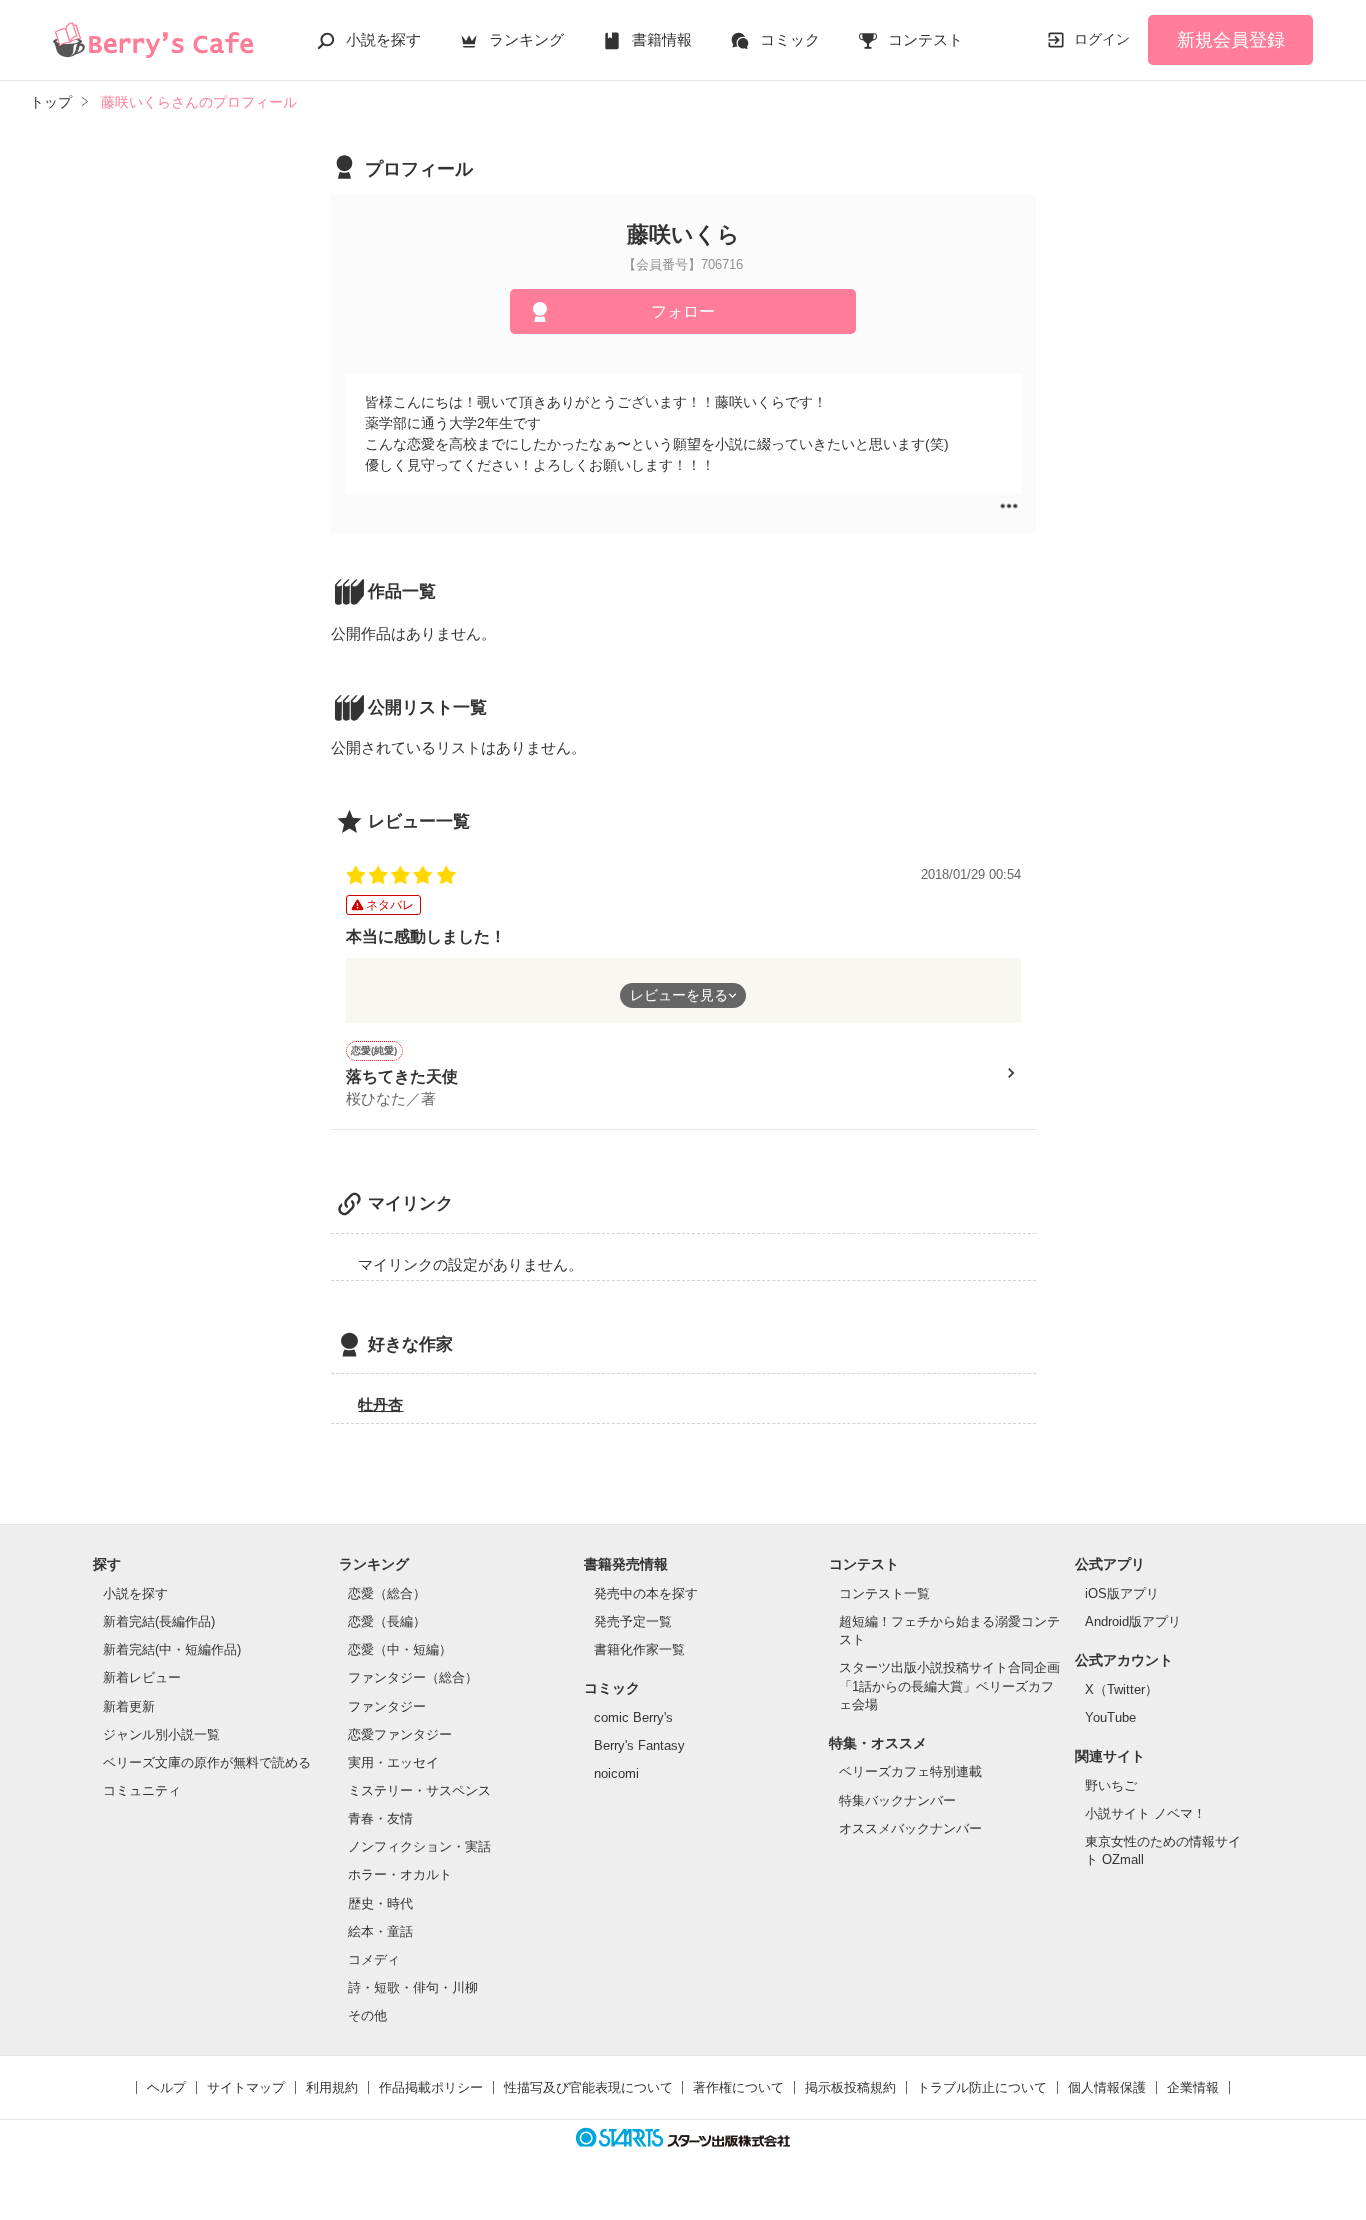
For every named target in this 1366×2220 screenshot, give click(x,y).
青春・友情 (380, 1818)
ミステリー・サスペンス (419, 1790)
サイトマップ (246, 2087)
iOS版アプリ (1122, 1593)
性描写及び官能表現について (588, 2087)
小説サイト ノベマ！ (1145, 1813)
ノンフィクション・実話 (419, 1846)
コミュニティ (142, 1790)
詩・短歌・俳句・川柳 (413, 1987)
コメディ (374, 1959)
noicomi (616, 1773)
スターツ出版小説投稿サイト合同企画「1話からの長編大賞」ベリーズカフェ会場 (949, 1685)
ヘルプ (166, 2087)
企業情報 (1193, 2087)
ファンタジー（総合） (413, 1677)
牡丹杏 (380, 1404)
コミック (790, 39)
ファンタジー (387, 1706)
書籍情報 (662, 39)
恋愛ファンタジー (400, 1734)
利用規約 (332, 2087)
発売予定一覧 (633, 1621)
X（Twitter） (1121, 1689)
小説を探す (383, 39)
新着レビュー (142, 1677)
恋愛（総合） (387, 1593)
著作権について (738, 2087)
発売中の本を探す (646, 1593)
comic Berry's (633, 1717)
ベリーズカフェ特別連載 (910, 1771)
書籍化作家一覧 (639, 1649)
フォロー (683, 311)
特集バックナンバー (897, 1800)
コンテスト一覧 (884, 1593)
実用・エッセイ (393, 1762)
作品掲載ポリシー (431, 2087)
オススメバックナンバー (910, 1828)
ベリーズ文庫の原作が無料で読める (207, 1762)
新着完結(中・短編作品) (172, 1649)
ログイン (1102, 39)
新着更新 (129, 1706)
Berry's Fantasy (639, 1745)
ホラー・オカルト (400, 1874)
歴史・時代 (380, 1903)
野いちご (1111, 1785)
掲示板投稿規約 (850, 2087)
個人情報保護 (1107, 2087)
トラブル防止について (982, 2087)
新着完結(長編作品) (159, 1621)
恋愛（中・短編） (400, 1649)
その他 (367, 2015)
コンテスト (925, 39)
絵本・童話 (380, 1931)
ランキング (526, 39)
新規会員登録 (1231, 40)
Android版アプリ (1133, 1621)
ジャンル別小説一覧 (161, 1734)
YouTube (1110, 1717)
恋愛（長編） (387, 1621)
